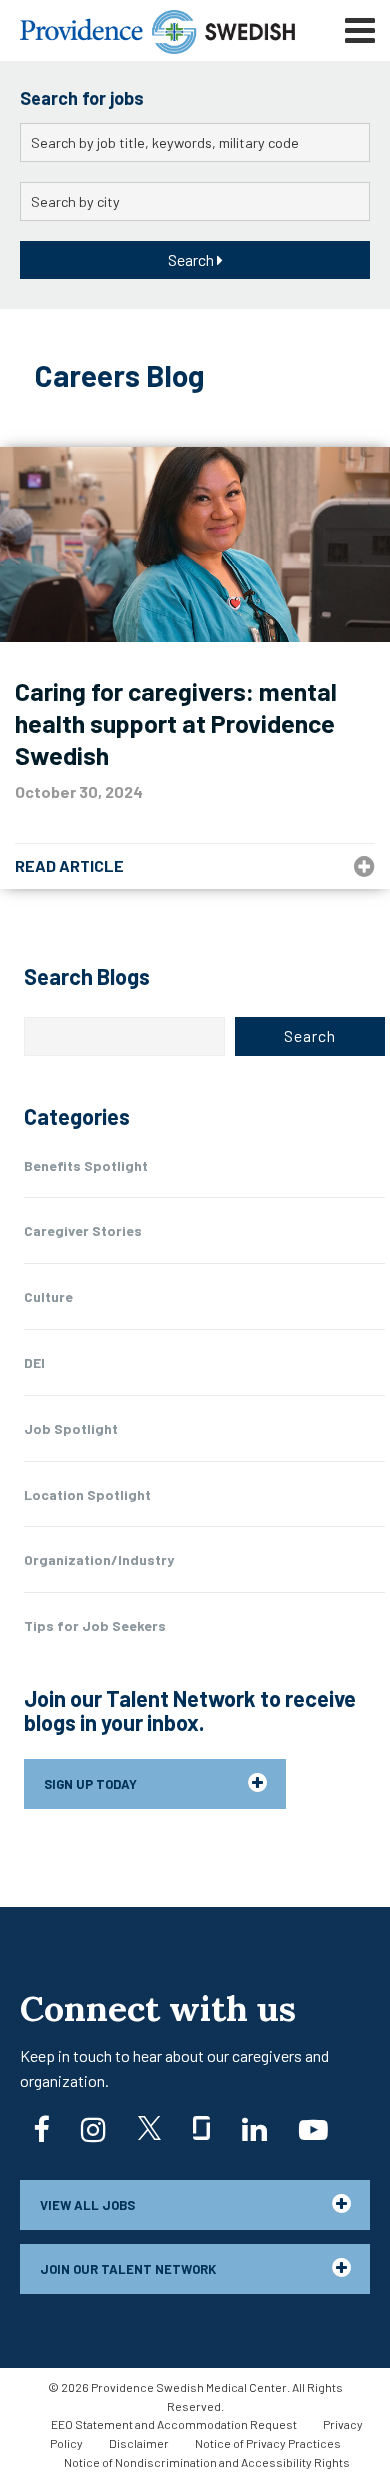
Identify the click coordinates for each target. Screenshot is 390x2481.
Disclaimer (139, 2443)
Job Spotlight (71, 1428)
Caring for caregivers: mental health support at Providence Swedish (176, 723)
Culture (48, 1296)
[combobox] (195, 142)
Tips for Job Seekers (95, 1625)
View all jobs (87, 2205)
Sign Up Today (90, 1784)
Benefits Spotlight (86, 1165)
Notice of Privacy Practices (268, 2443)
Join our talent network (128, 2269)
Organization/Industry (99, 1559)
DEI (34, 1362)
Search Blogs (87, 976)
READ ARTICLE (69, 865)
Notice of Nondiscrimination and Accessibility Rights (207, 2462)
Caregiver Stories (83, 1230)
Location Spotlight (87, 1494)
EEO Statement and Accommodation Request (174, 2424)
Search (192, 259)
